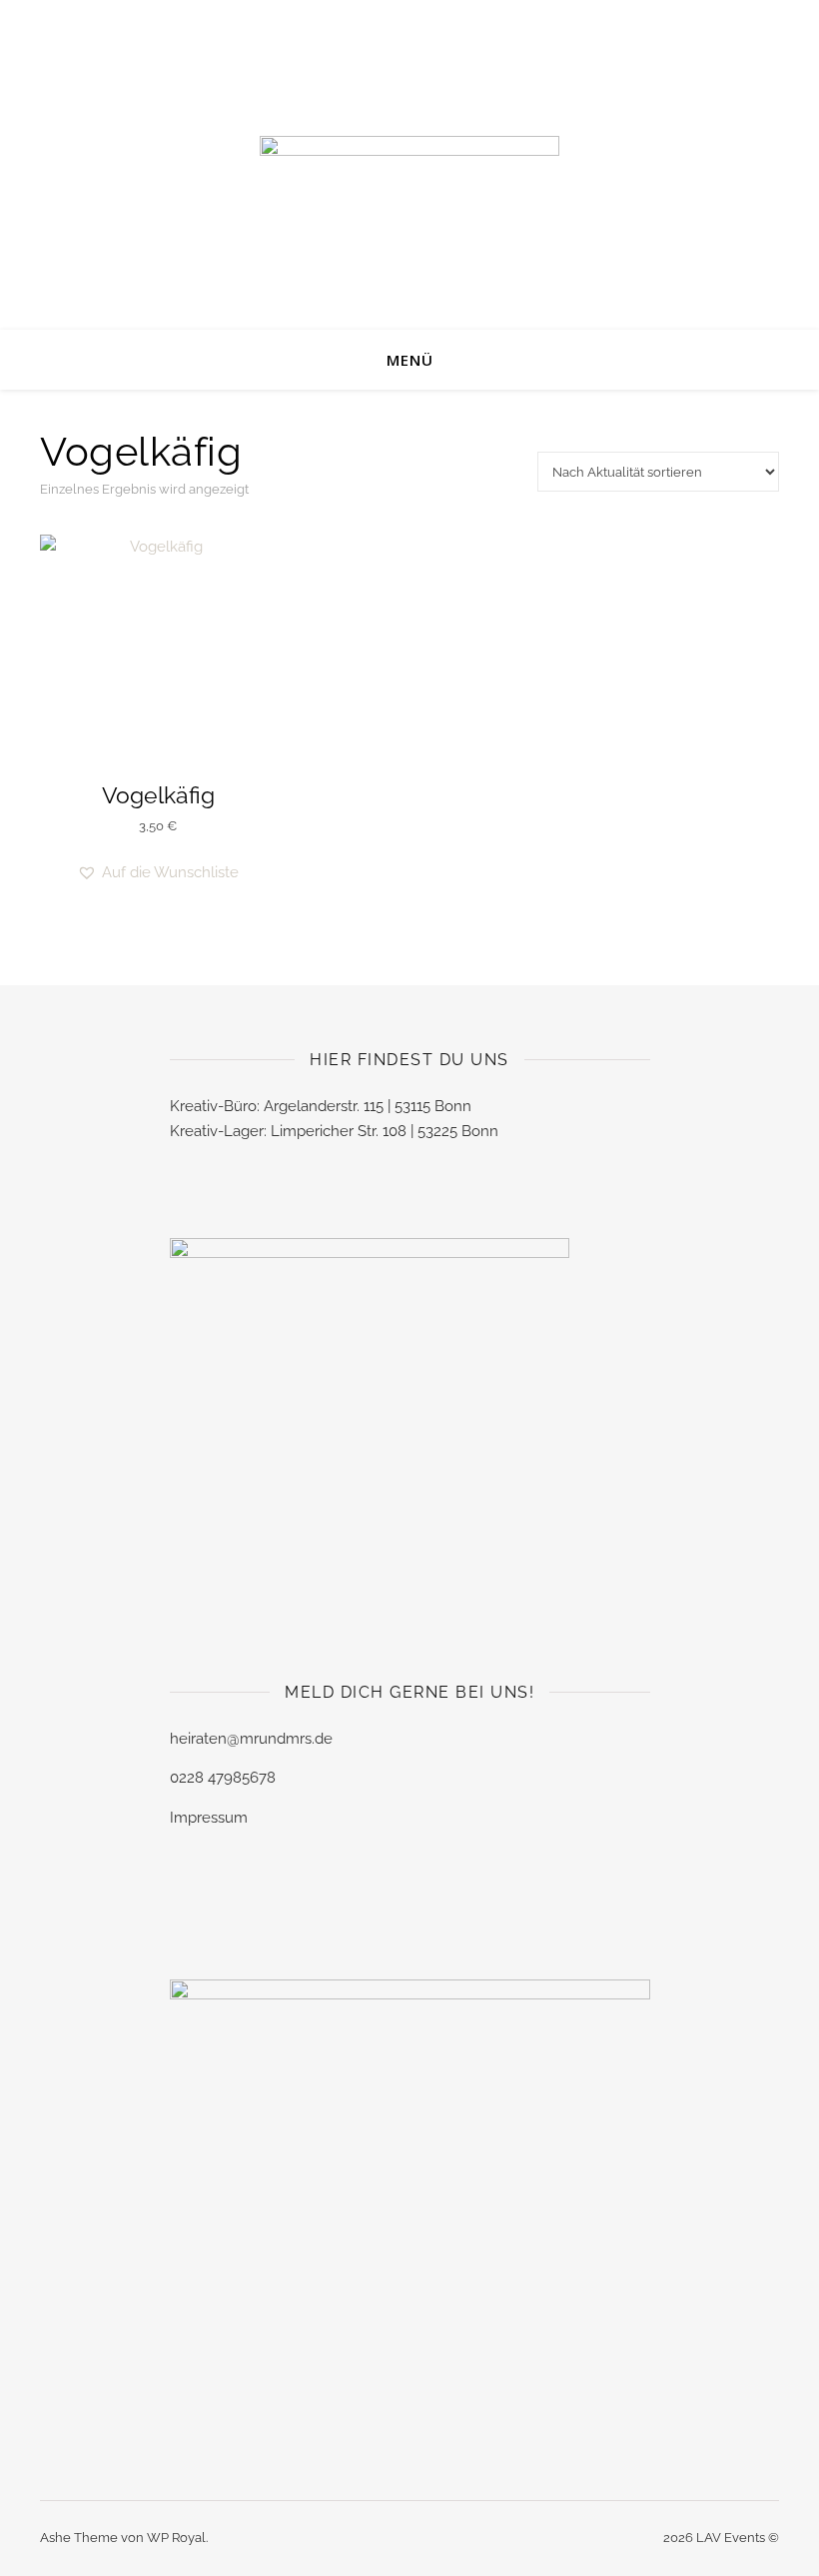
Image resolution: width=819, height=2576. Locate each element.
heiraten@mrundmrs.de (251, 1739)
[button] (158, 873)
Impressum (209, 1818)
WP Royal (176, 2538)
